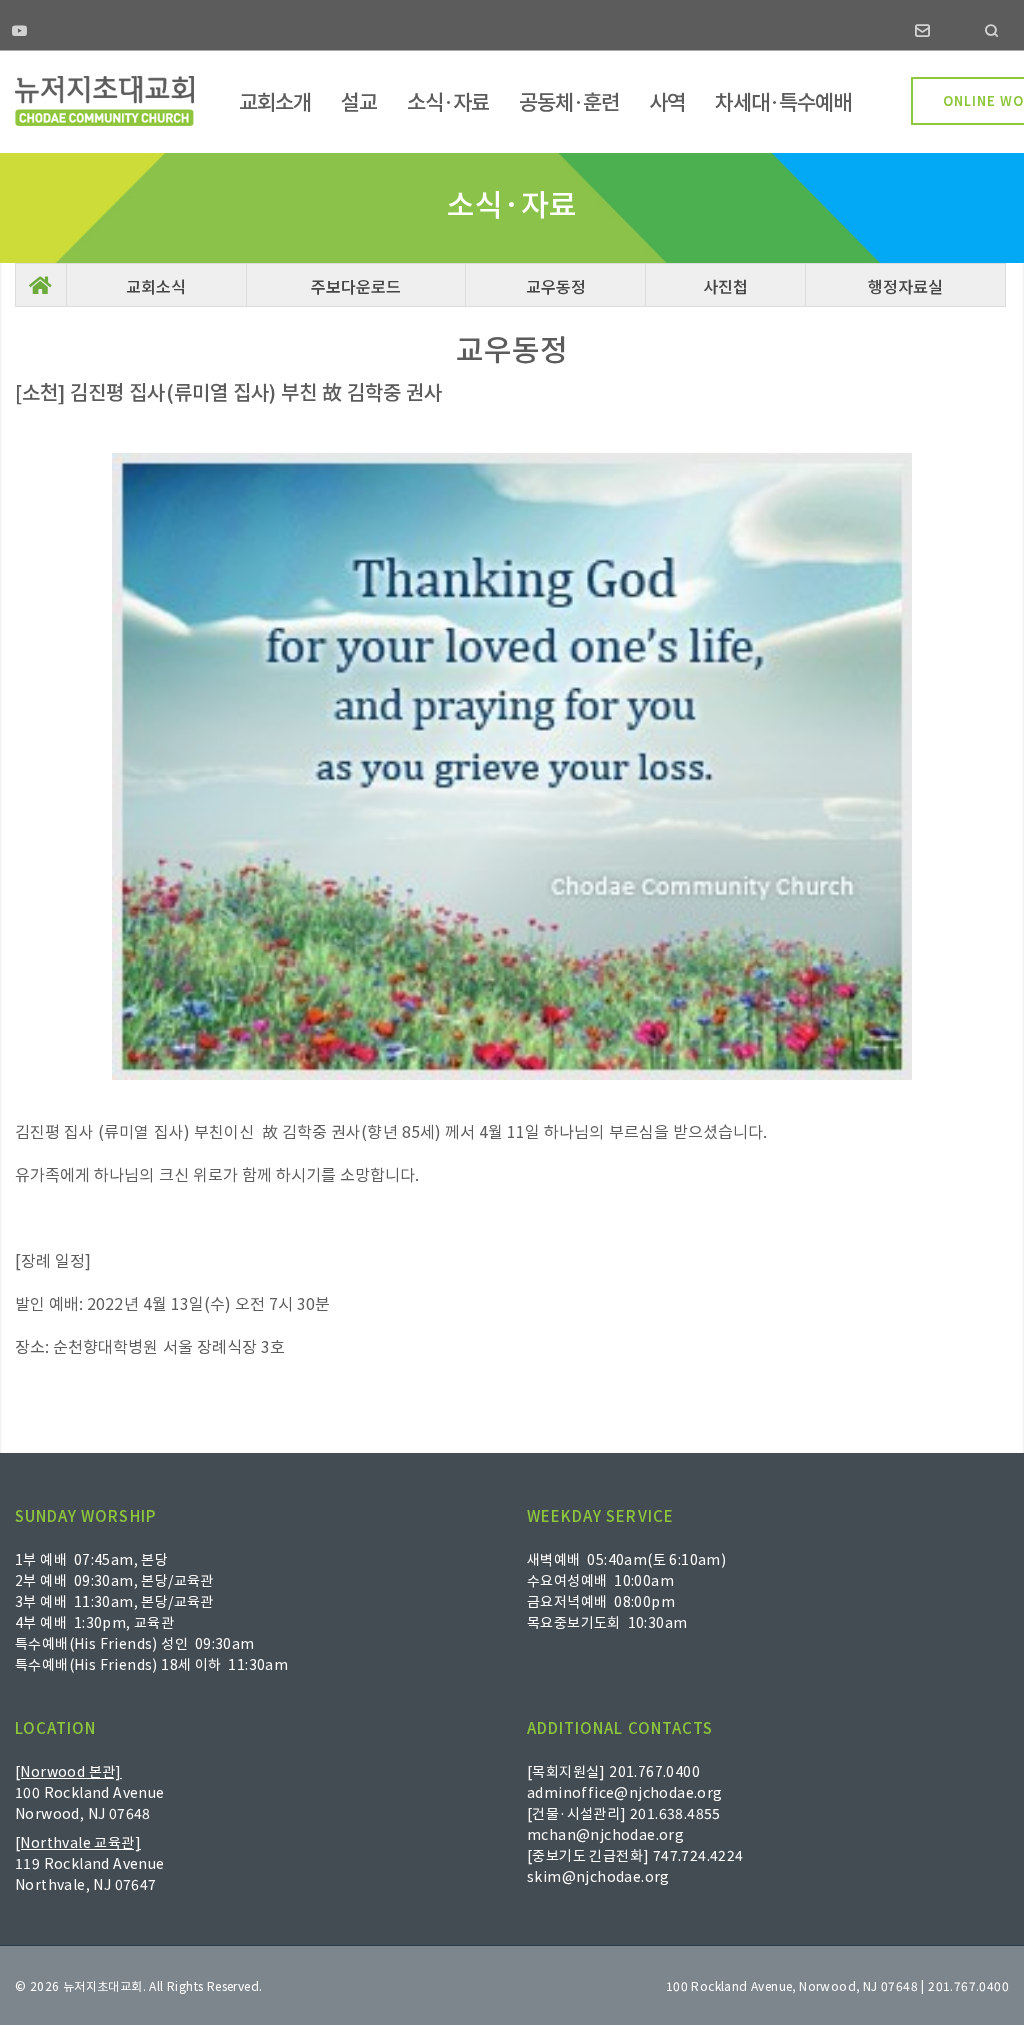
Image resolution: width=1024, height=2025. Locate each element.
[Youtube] (20, 32)
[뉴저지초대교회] (104, 101)
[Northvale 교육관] (78, 1842)
